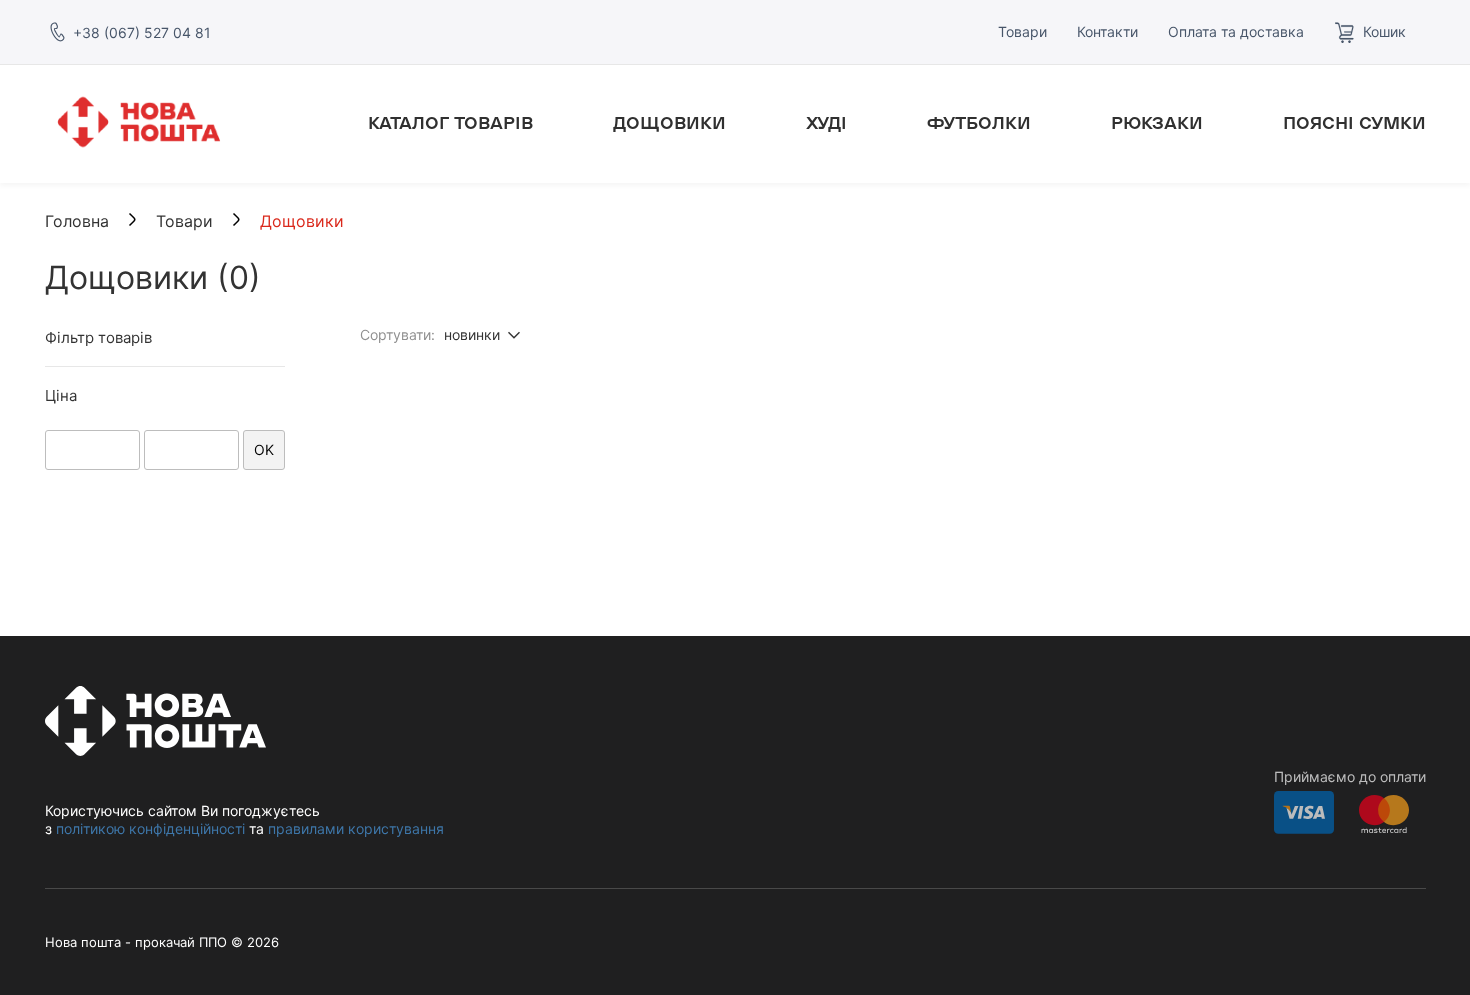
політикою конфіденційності (150, 828)
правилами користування (356, 828)
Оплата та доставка (1236, 31)
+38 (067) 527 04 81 (142, 32)
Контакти (1107, 31)
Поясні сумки (1354, 123)
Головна (77, 221)
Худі (826, 123)
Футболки (979, 123)
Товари (1022, 31)
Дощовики (669, 123)
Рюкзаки (1157, 123)
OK (264, 449)
